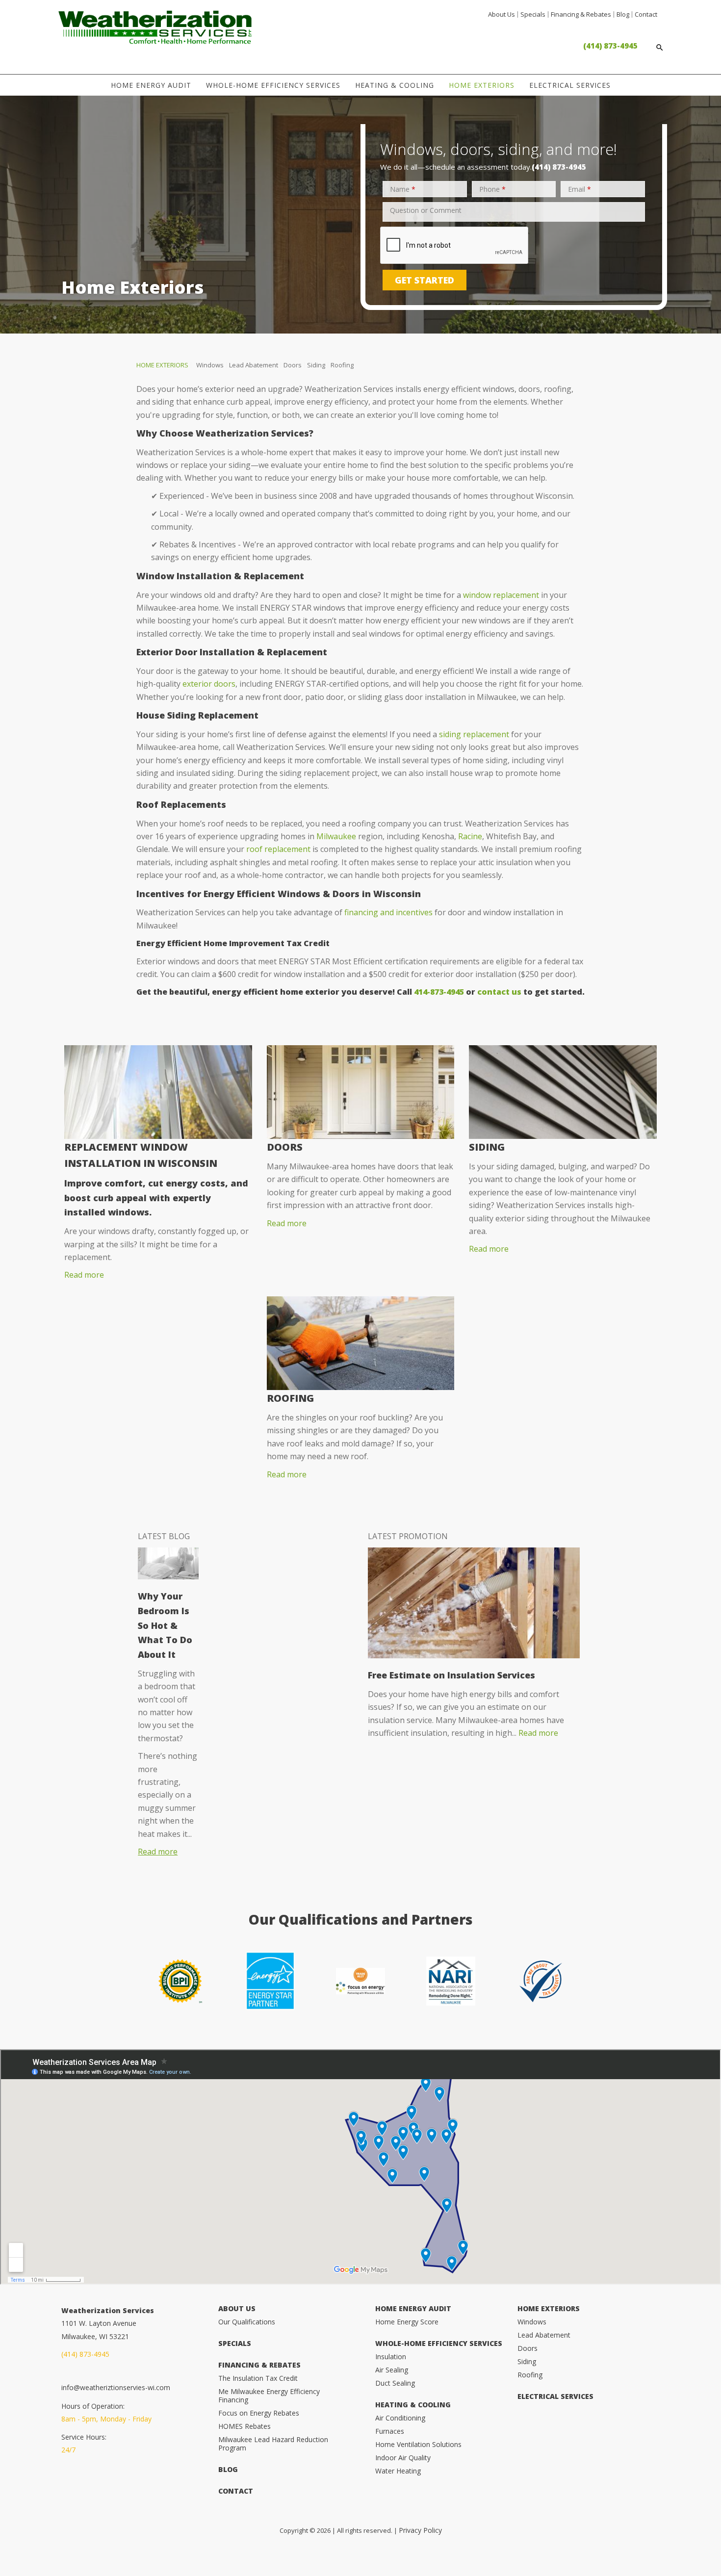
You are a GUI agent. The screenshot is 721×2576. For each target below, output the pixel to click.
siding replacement (475, 734)
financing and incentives (388, 912)
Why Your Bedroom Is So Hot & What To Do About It (165, 1625)
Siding (487, 1147)
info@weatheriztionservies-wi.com (116, 2387)
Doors (285, 1147)
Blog (623, 14)
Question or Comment (426, 210)
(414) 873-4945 (610, 46)
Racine (470, 836)
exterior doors (209, 684)
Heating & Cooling (395, 85)
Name (403, 189)
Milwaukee (336, 836)
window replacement (501, 595)
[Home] (155, 39)
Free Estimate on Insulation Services (451, 1675)
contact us (499, 992)
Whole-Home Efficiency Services (273, 85)
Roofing (290, 1398)
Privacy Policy (420, 2530)
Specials (533, 14)
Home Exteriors (482, 85)
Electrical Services (570, 85)
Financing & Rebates (581, 14)
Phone (492, 189)
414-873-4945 (439, 992)
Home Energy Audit (151, 85)
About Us (502, 14)
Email (579, 189)
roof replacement (278, 849)
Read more (158, 1852)
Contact (646, 14)
